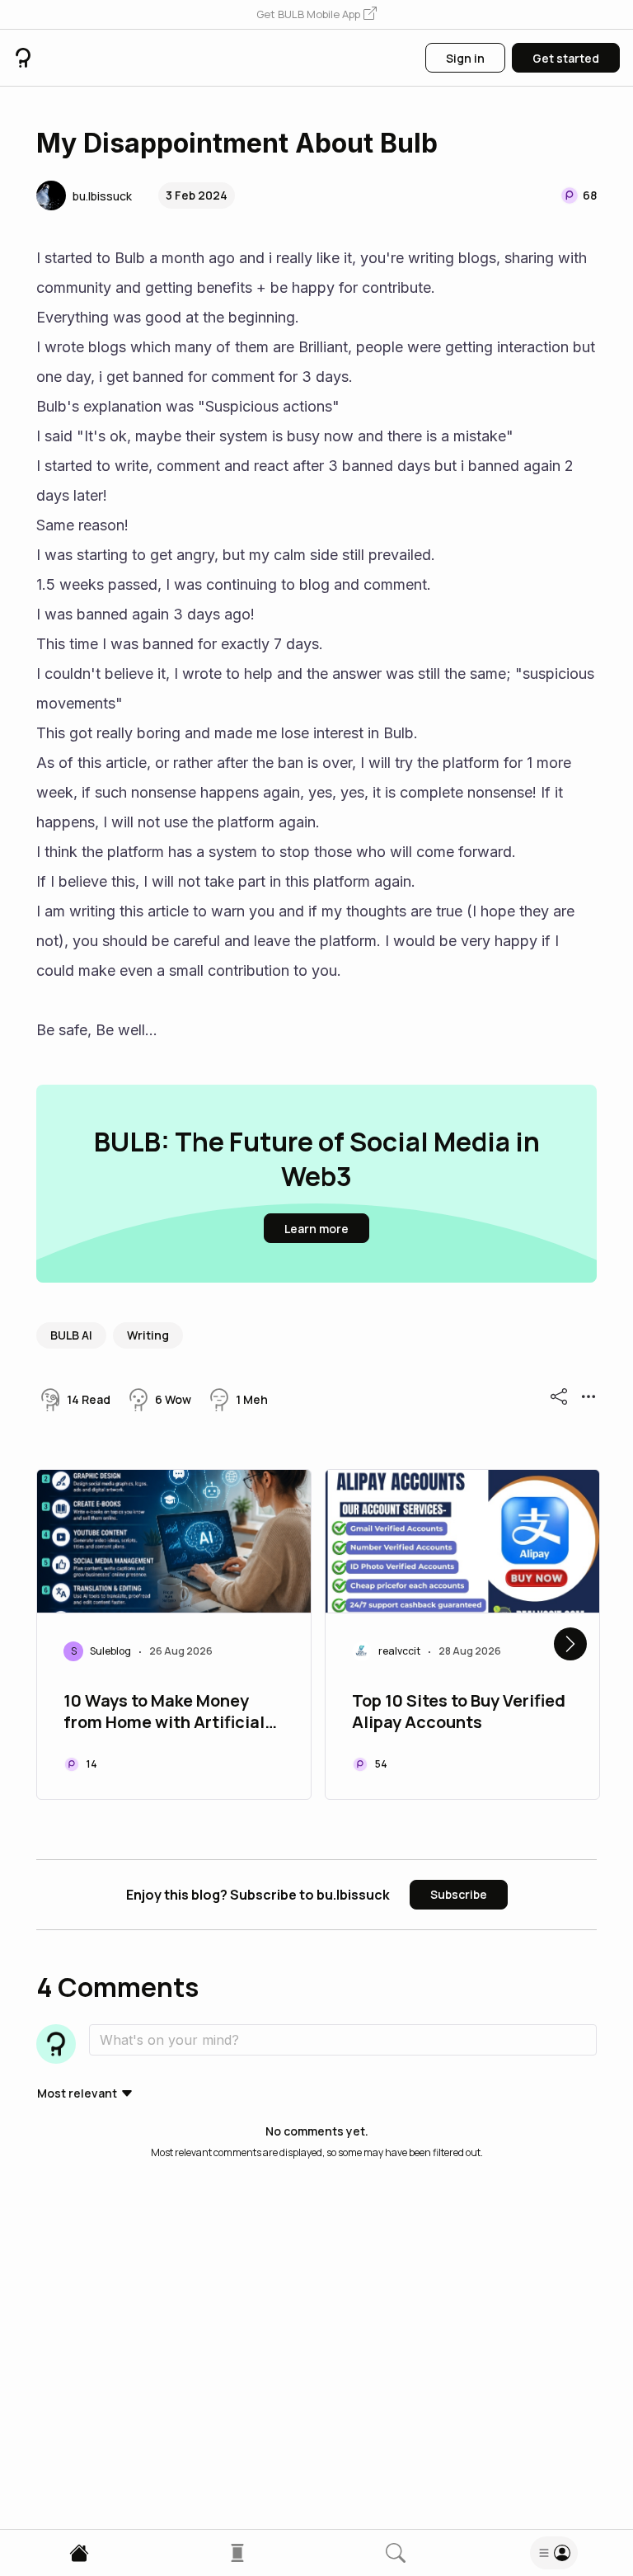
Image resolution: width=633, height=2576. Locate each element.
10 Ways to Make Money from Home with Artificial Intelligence (164, 1713)
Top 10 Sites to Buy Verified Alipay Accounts (459, 1712)
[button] (316, 15)
